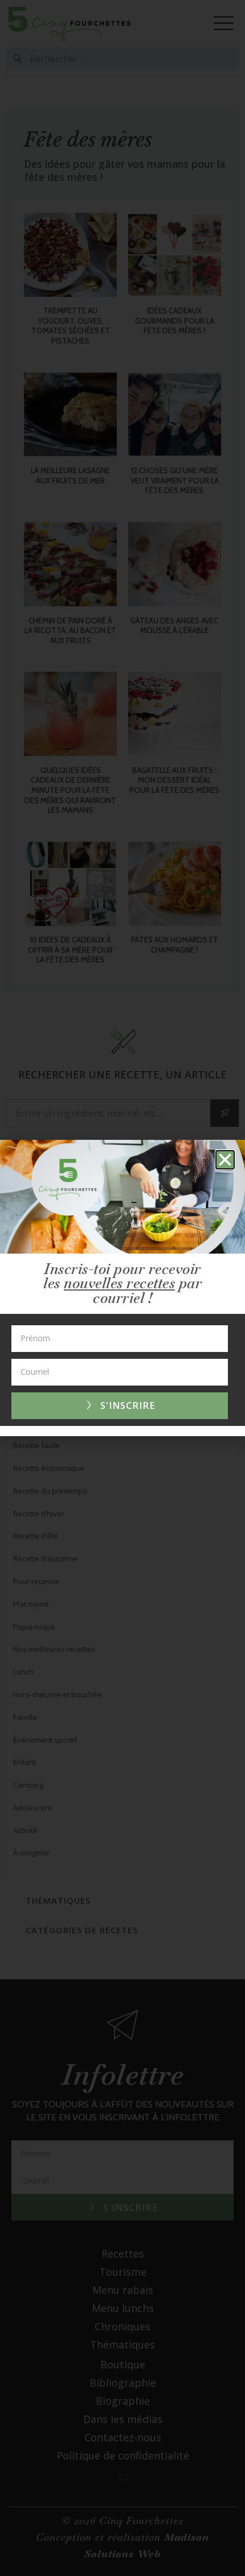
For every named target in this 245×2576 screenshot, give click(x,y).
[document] (122, 1288)
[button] (225, 1160)
